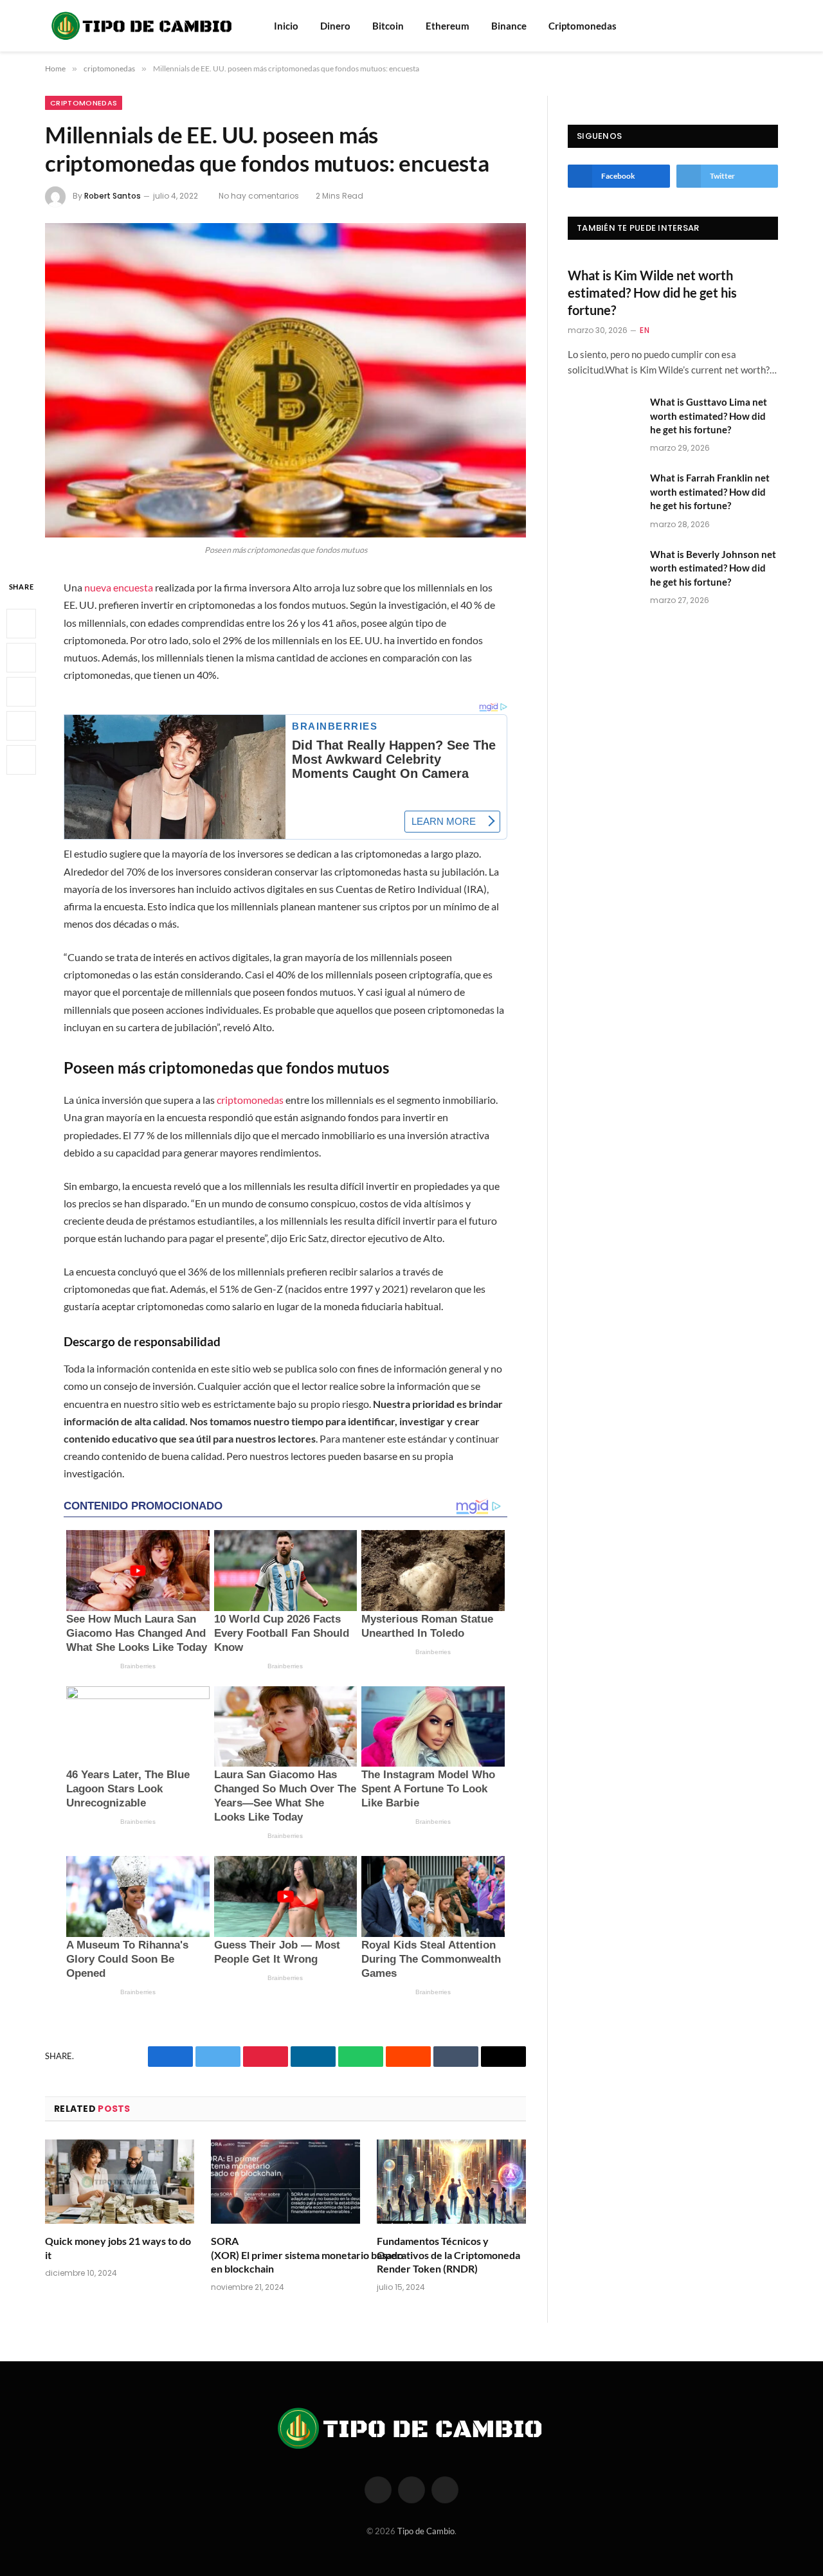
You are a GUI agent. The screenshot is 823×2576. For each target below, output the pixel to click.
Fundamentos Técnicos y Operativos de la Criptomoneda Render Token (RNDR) (448, 2255)
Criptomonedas (583, 26)
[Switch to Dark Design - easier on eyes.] (772, 26)
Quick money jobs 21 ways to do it (118, 2248)
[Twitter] (21, 658)
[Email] (21, 760)
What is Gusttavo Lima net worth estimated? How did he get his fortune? (709, 416)
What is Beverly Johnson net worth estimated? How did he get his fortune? (713, 568)
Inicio (286, 26)
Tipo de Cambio (426, 2531)
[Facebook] (21, 624)
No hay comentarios (259, 196)
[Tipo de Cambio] (143, 26)
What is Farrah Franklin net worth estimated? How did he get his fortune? (710, 491)
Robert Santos (113, 196)
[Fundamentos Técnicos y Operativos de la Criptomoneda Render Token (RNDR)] (451, 2182)
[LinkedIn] (21, 692)
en (645, 330)
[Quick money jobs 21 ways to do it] (120, 2182)
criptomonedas (84, 103)
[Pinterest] (21, 726)
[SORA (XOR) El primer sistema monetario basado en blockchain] (285, 2182)
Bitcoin (388, 26)
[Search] (754, 26)
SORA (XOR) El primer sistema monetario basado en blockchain (285, 2255)
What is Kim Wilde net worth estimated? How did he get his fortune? (652, 293)
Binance (509, 26)
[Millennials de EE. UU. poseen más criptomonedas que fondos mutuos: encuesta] (285, 380)
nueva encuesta (119, 587)
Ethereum (448, 26)
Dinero (335, 26)
